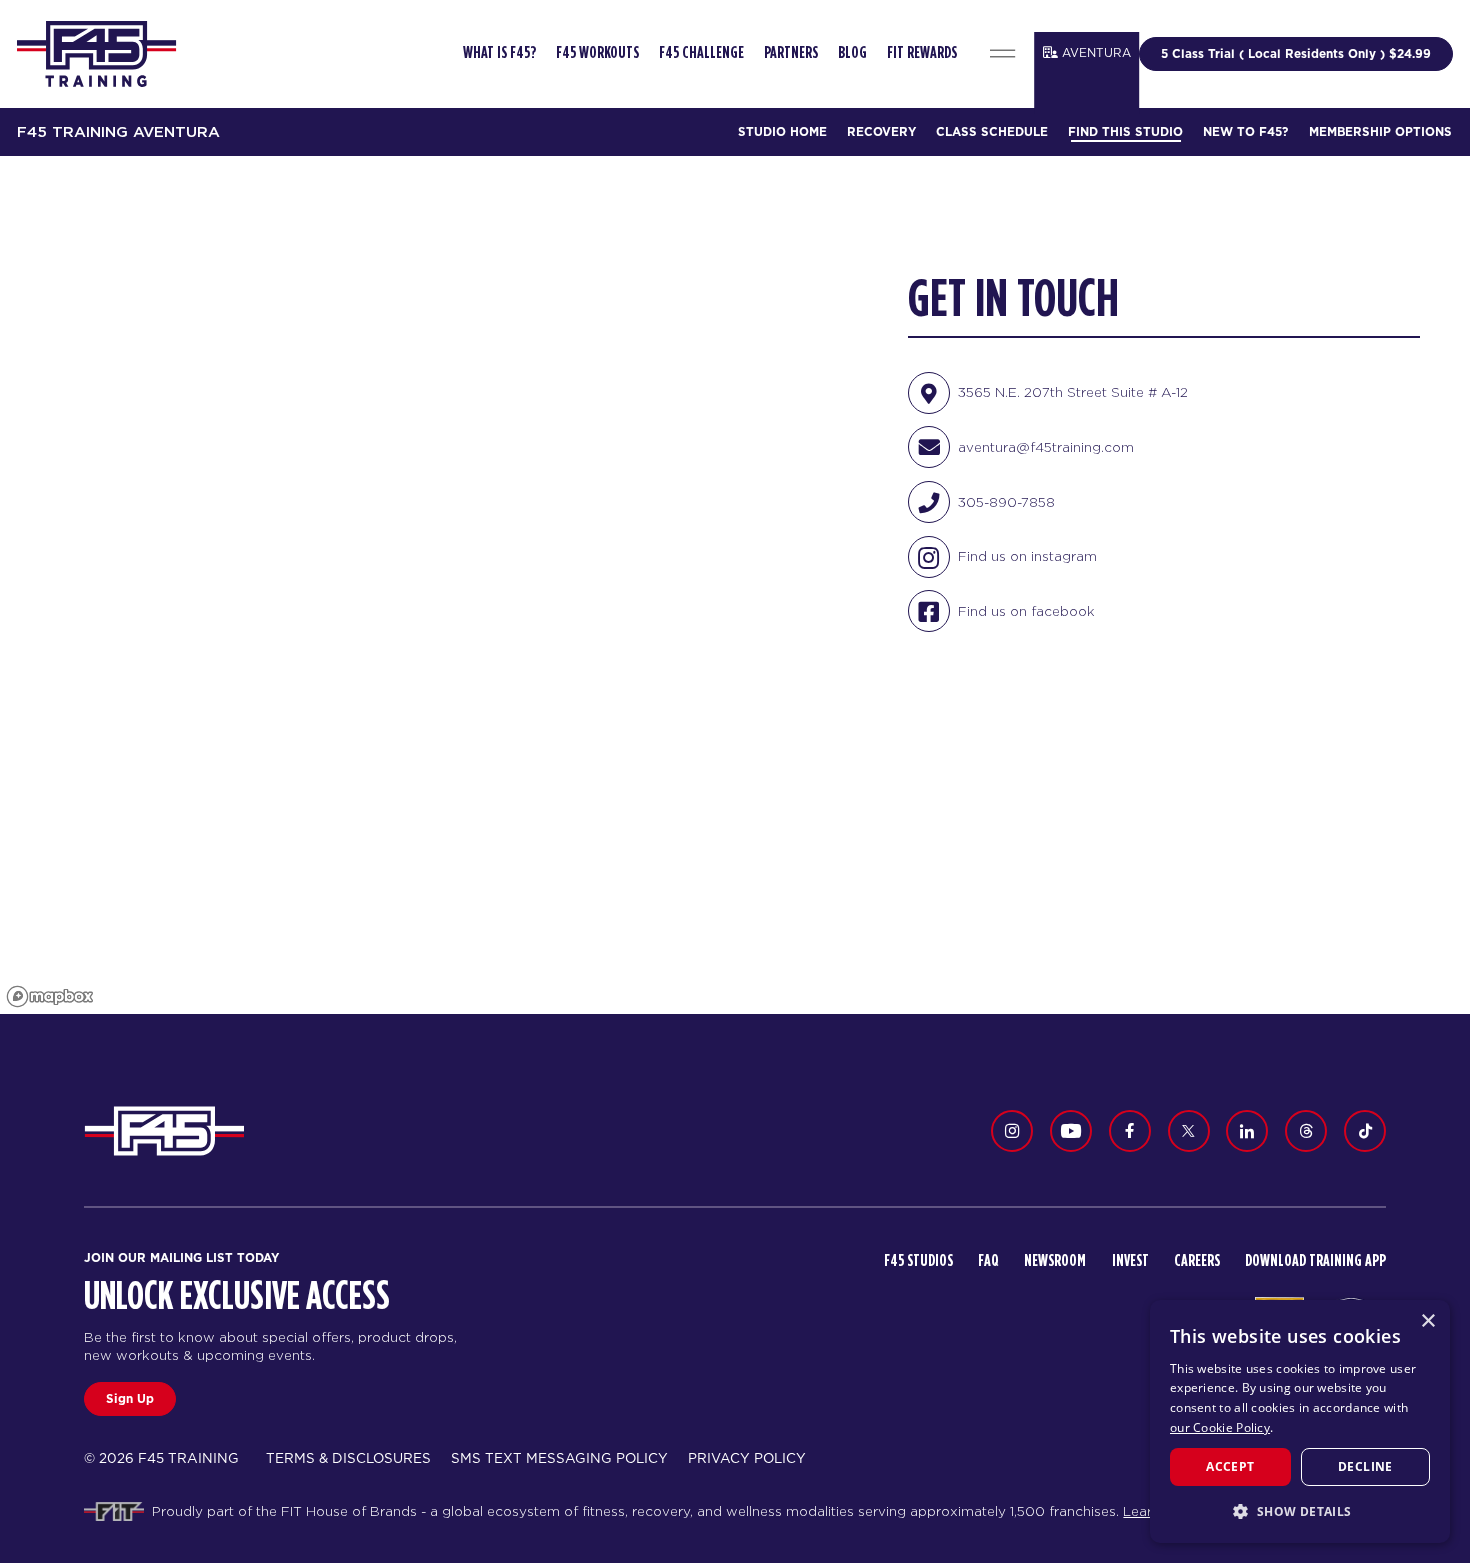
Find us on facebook (1026, 611)
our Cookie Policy (1220, 1427)
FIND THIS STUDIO (1125, 131)
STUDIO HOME (782, 131)
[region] (429, 585)
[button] (1300, 1511)
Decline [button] (1365, 1466)
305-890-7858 (1006, 502)
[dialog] (1300, 1421)
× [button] (1427, 1321)
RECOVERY (881, 131)
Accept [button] (1230, 1466)
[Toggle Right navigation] (1003, 54)
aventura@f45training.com (1046, 447)
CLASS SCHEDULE (992, 131)
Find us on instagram (1027, 556)
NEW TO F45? (1245, 131)
